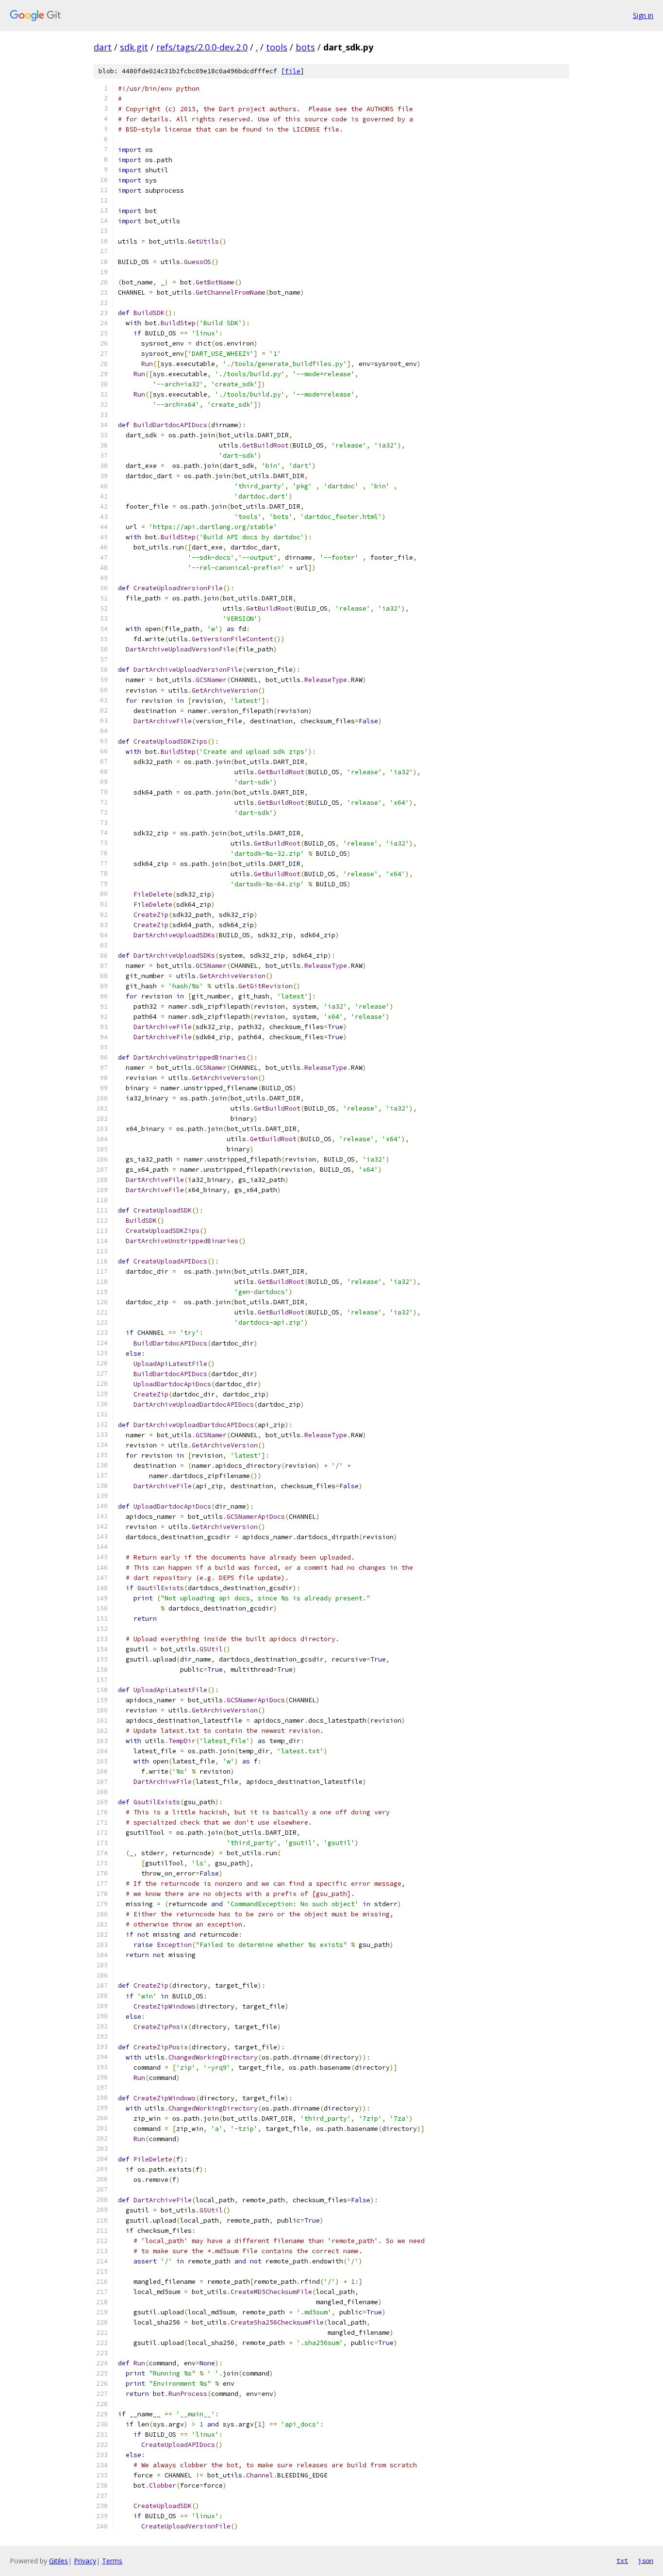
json (646, 2560)
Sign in (643, 15)
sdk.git (134, 47)
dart (103, 47)
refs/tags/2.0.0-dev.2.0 (202, 47)
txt (622, 2560)
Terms (112, 2561)
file (293, 71)
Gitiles (58, 2561)
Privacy (85, 2561)
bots (305, 47)
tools (277, 47)
